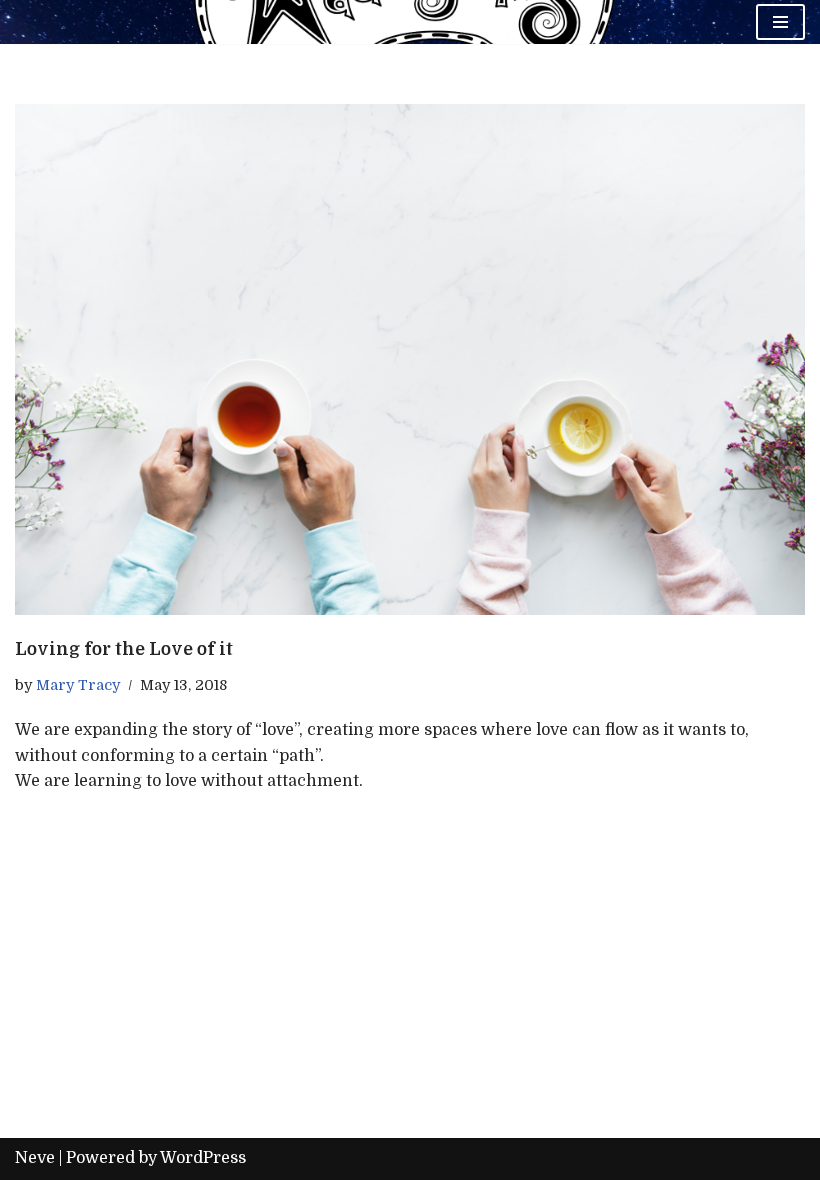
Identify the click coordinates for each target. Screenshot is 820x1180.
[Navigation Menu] (780, 22)
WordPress (203, 1158)
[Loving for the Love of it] (410, 359)
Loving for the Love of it (124, 649)
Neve (35, 1158)
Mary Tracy (78, 685)
